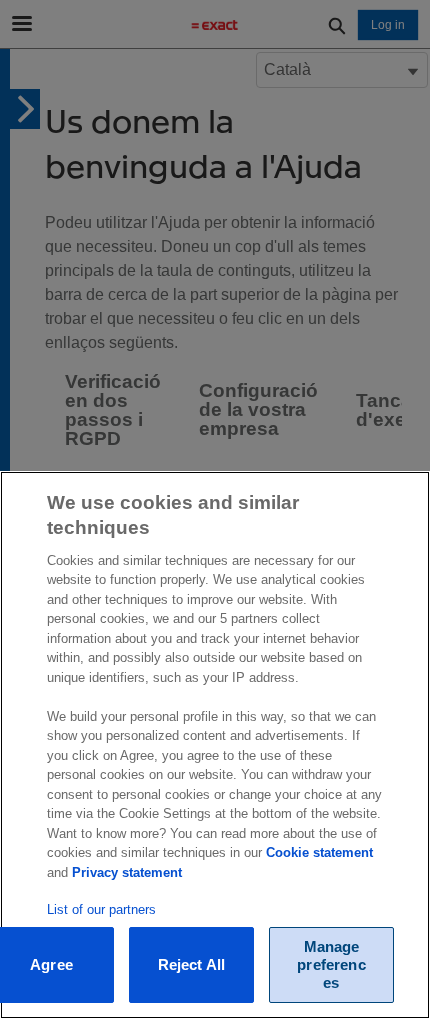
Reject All (192, 964)
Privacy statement (127, 872)
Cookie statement (319, 852)
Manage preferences (331, 964)
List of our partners (101, 909)
